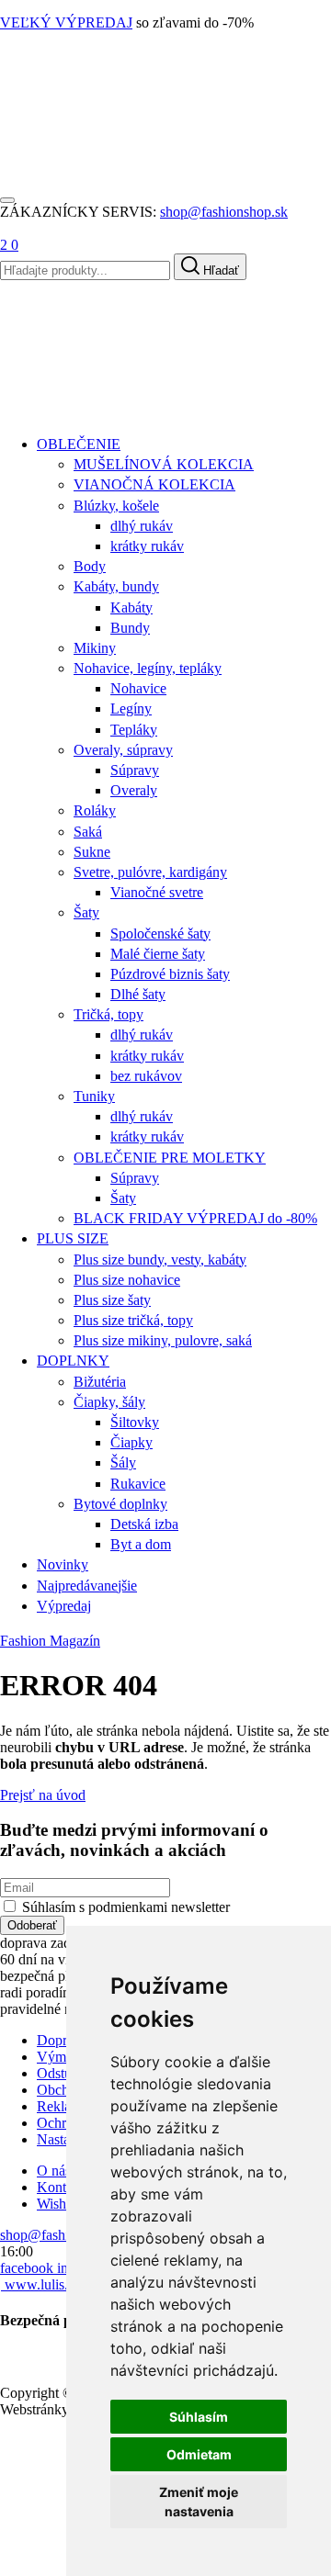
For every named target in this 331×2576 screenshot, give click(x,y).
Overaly (134, 790)
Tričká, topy (108, 1014)
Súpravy (135, 770)
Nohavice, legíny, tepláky (148, 668)
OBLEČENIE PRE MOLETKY (170, 1158)
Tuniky (94, 1096)
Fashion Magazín (50, 1641)
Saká (88, 832)
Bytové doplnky (120, 1504)
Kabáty (131, 607)
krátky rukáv (147, 546)
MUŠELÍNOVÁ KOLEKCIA (164, 464)
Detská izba (144, 1524)
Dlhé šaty (138, 994)
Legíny (131, 709)
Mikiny (95, 648)
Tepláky (134, 730)
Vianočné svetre (157, 892)
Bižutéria (100, 1382)
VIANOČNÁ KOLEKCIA (154, 484)
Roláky (95, 810)
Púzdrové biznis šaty (170, 974)
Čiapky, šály (109, 1402)
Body (90, 566)
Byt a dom (141, 1544)
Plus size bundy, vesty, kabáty (160, 1260)
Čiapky (131, 1442)
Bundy (130, 628)
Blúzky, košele (116, 506)
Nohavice (138, 688)
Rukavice (138, 1484)
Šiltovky (135, 1422)
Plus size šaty (112, 1300)
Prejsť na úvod (43, 1795)
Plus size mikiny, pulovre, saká (163, 1340)
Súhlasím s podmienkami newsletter (126, 1907)
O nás (54, 2171)
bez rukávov (146, 1076)
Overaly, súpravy (123, 750)
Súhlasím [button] (199, 2417)
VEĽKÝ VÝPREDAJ (66, 22)
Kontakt (60, 2187)
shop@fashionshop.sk (224, 212)
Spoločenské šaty (160, 934)
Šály (123, 1462)
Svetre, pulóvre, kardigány (150, 872)
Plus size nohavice (127, 1280)
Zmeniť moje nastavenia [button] (199, 2502)
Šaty (86, 912)
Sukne (92, 852)
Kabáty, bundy (116, 586)
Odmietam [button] (199, 2454)
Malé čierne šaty (158, 954)
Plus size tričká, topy (133, 1320)
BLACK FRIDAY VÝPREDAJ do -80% (195, 1218)
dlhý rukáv (142, 526)
